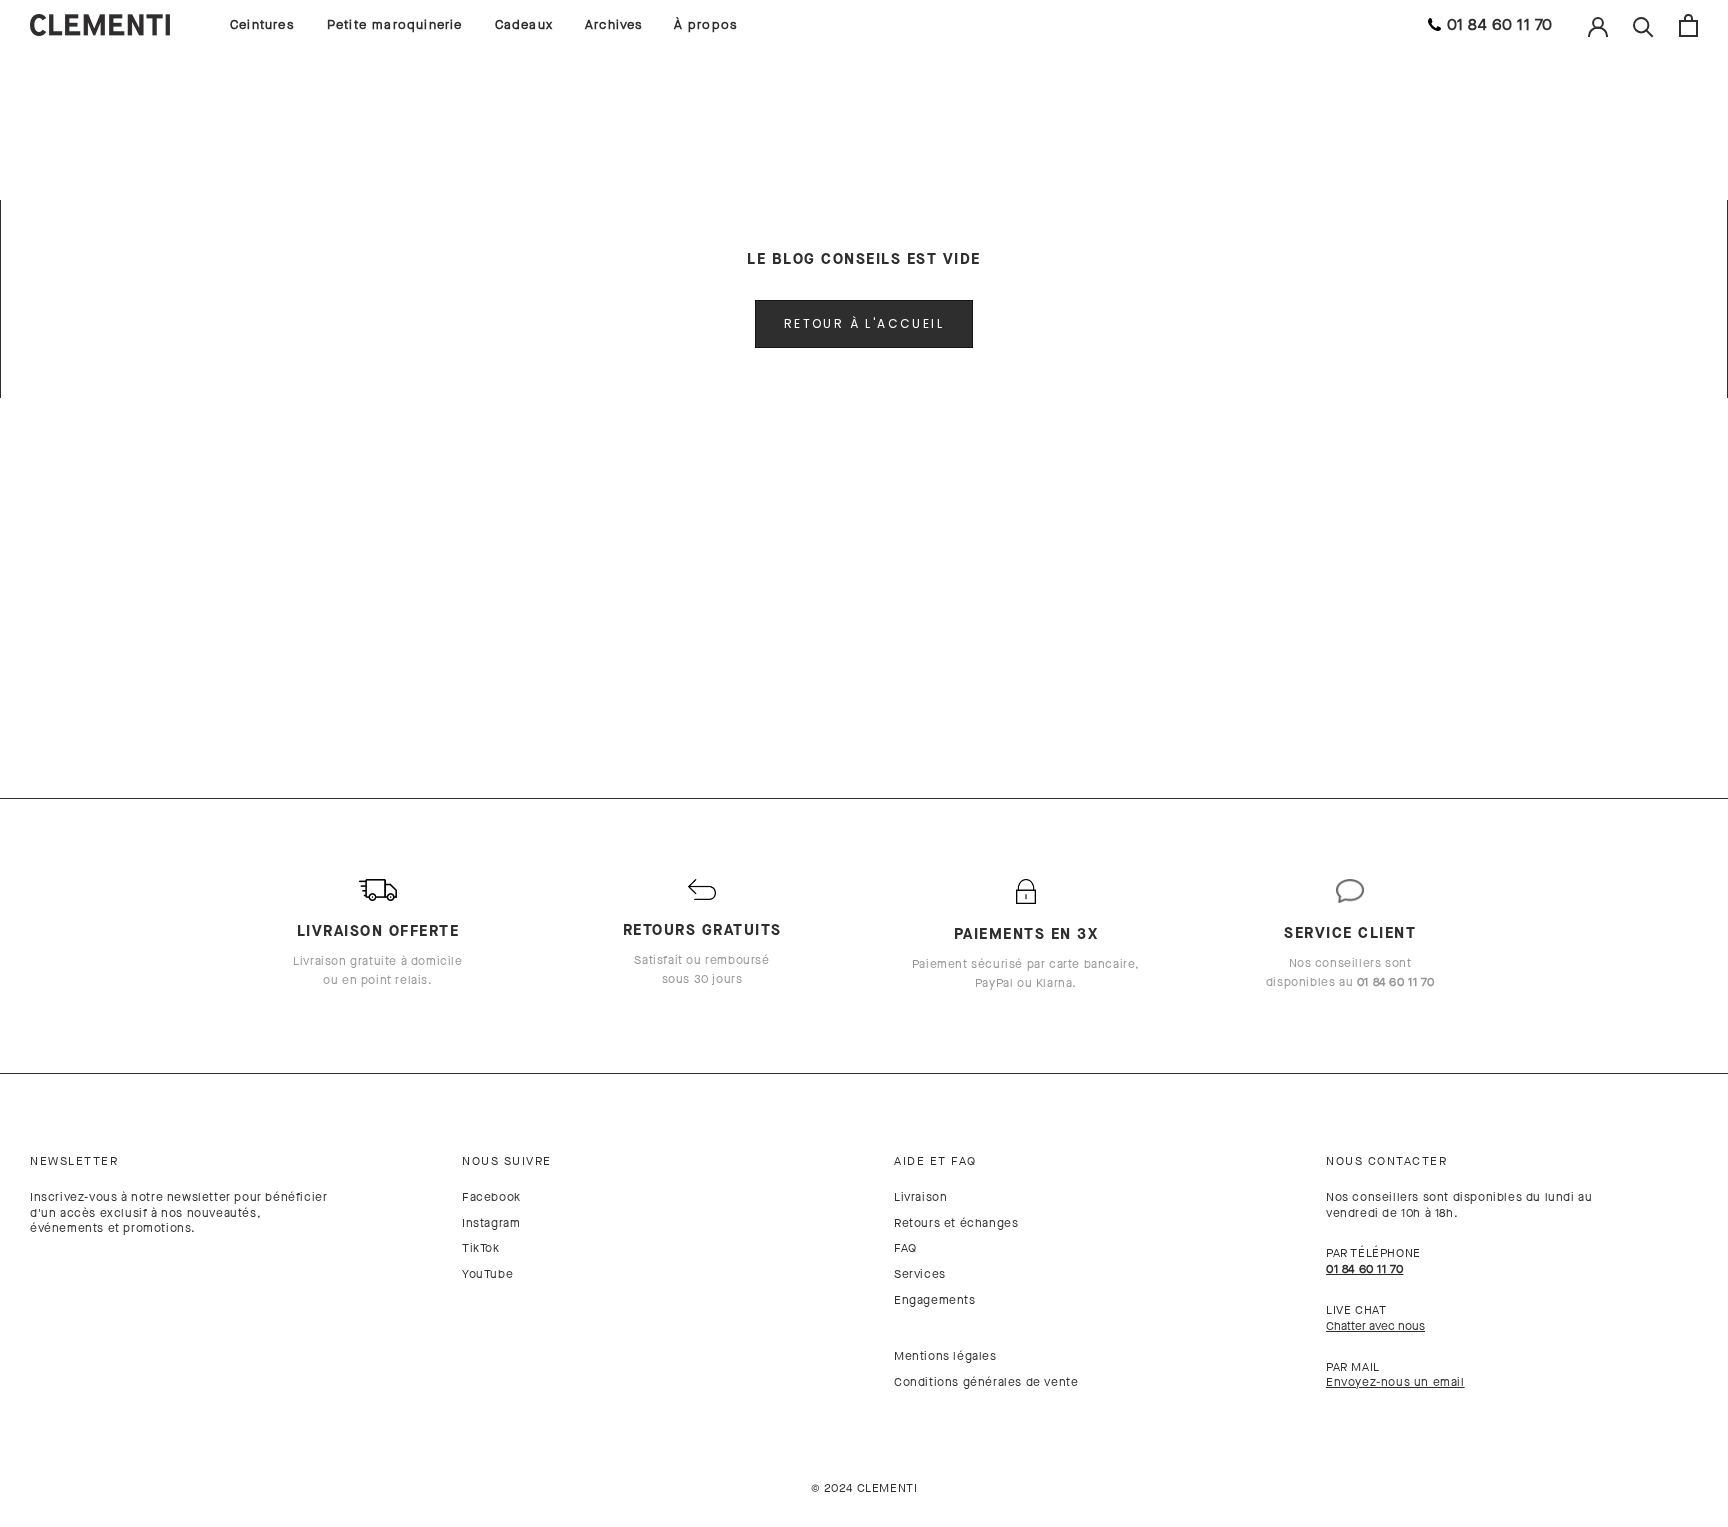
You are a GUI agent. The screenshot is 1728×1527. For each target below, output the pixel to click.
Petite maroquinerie (395, 24)
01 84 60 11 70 (1500, 24)
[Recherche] (1643, 25)
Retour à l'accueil (864, 323)
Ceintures (262, 24)
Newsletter (74, 1161)
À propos (706, 24)
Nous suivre (507, 1161)
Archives (614, 24)
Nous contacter (1386, 1161)
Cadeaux (524, 24)
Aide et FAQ (935, 1161)
